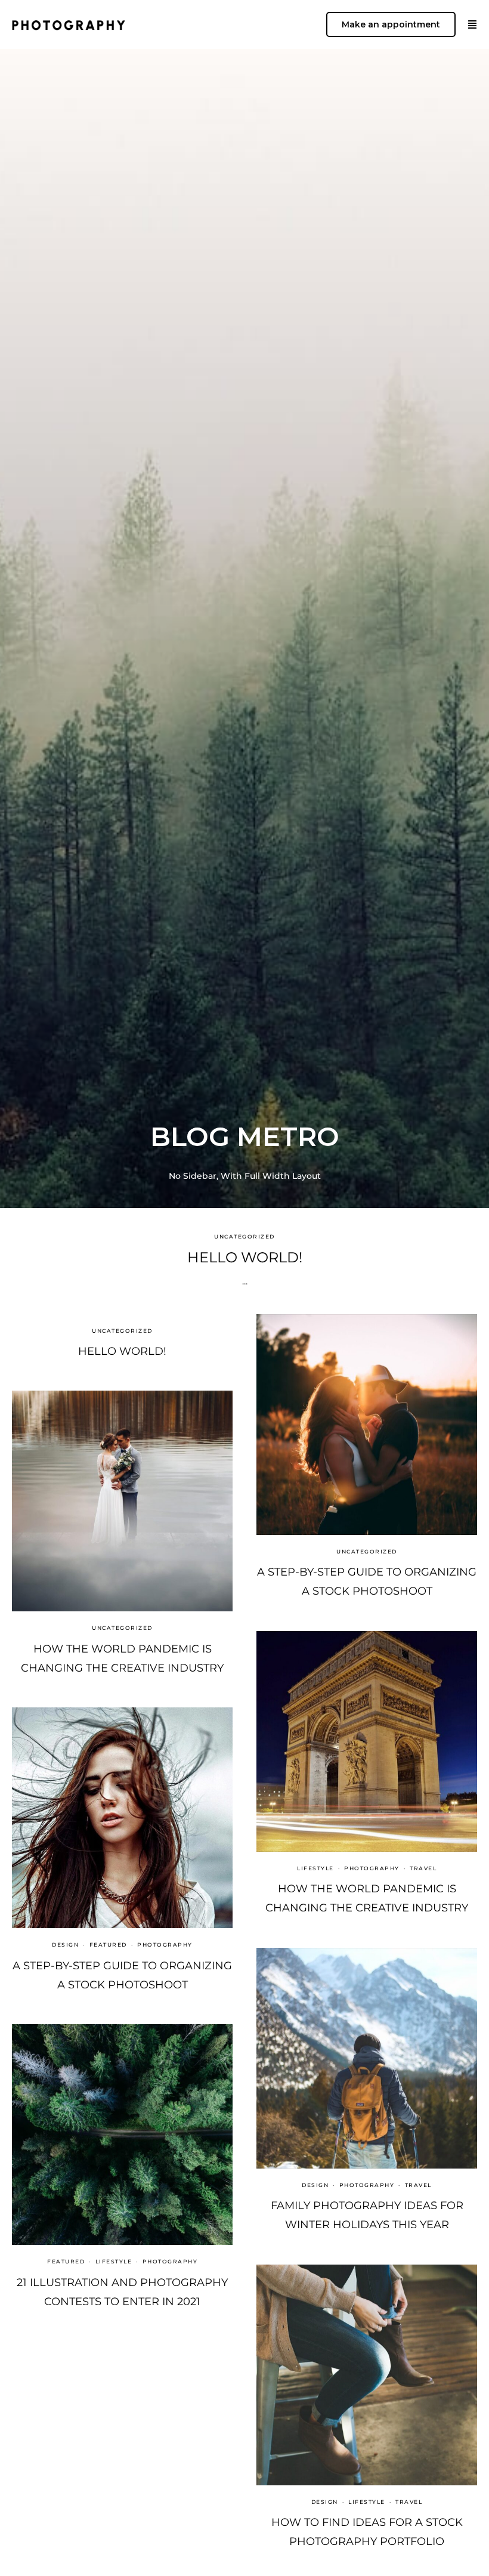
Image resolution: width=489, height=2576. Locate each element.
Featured (108, 1945)
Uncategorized (244, 1236)
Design (65, 1945)
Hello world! (245, 1257)
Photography (372, 1868)
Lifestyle (315, 1868)
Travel (423, 1868)
